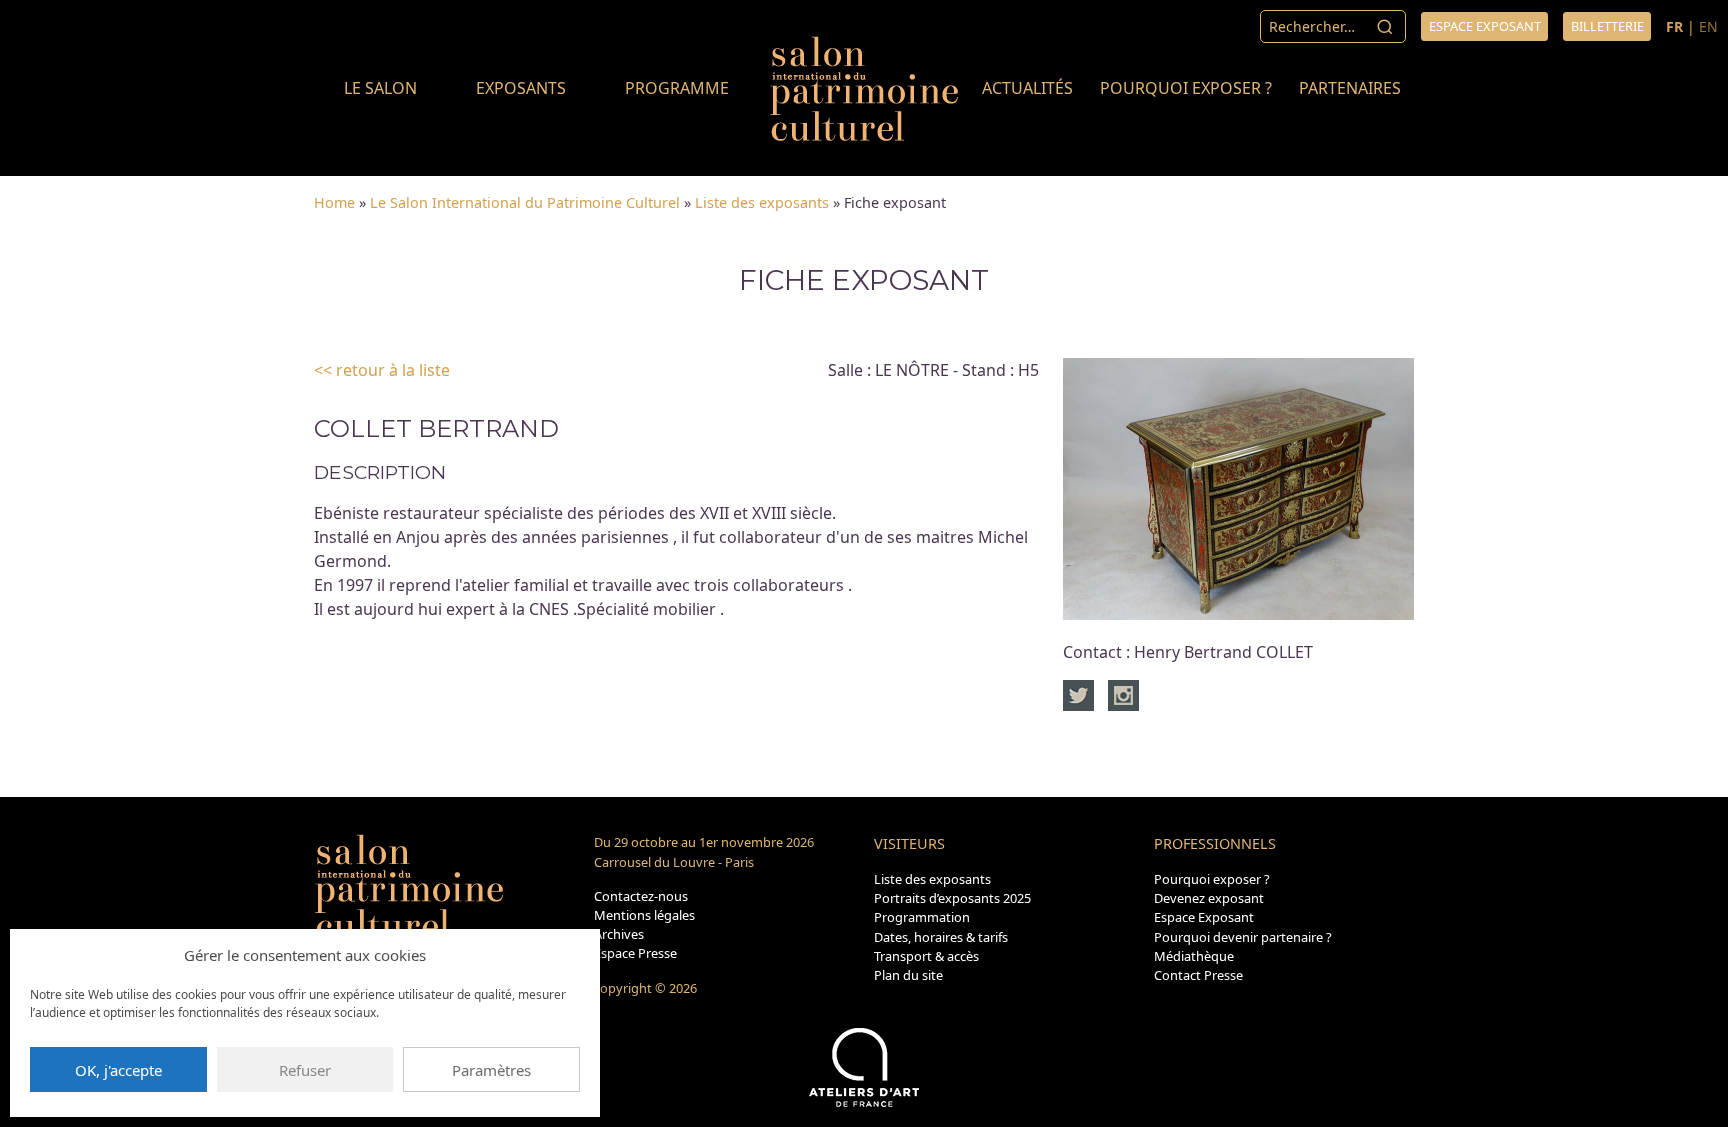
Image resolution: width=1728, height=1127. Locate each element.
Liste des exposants (762, 202)
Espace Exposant (1204, 917)
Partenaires (1350, 88)
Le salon (380, 88)
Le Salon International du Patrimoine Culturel (525, 202)
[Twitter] (1083, 694)
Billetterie (1607, 26)
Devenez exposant (1209, 898)
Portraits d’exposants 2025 (952, 898)
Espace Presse (635, 953)
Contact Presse (1198, 975)
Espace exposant (1485, 26)
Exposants (521, 88)
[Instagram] (1123, 694)
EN (1708, 26)
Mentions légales (644, 915)
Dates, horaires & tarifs (941, 937)
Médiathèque (1194, 956)
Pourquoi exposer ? (1186, 88)
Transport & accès (926, 956)
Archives (619, 934)
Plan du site (908, 975)
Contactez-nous (641, 896)
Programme (677, 88)
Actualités (1027, 88)
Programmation (922, 917)
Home (334, 202)
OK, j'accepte (118, 1070)
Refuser (305, 1070)
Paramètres (491, 1070)
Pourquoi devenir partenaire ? (1243, 937)
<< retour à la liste (382, 370)
